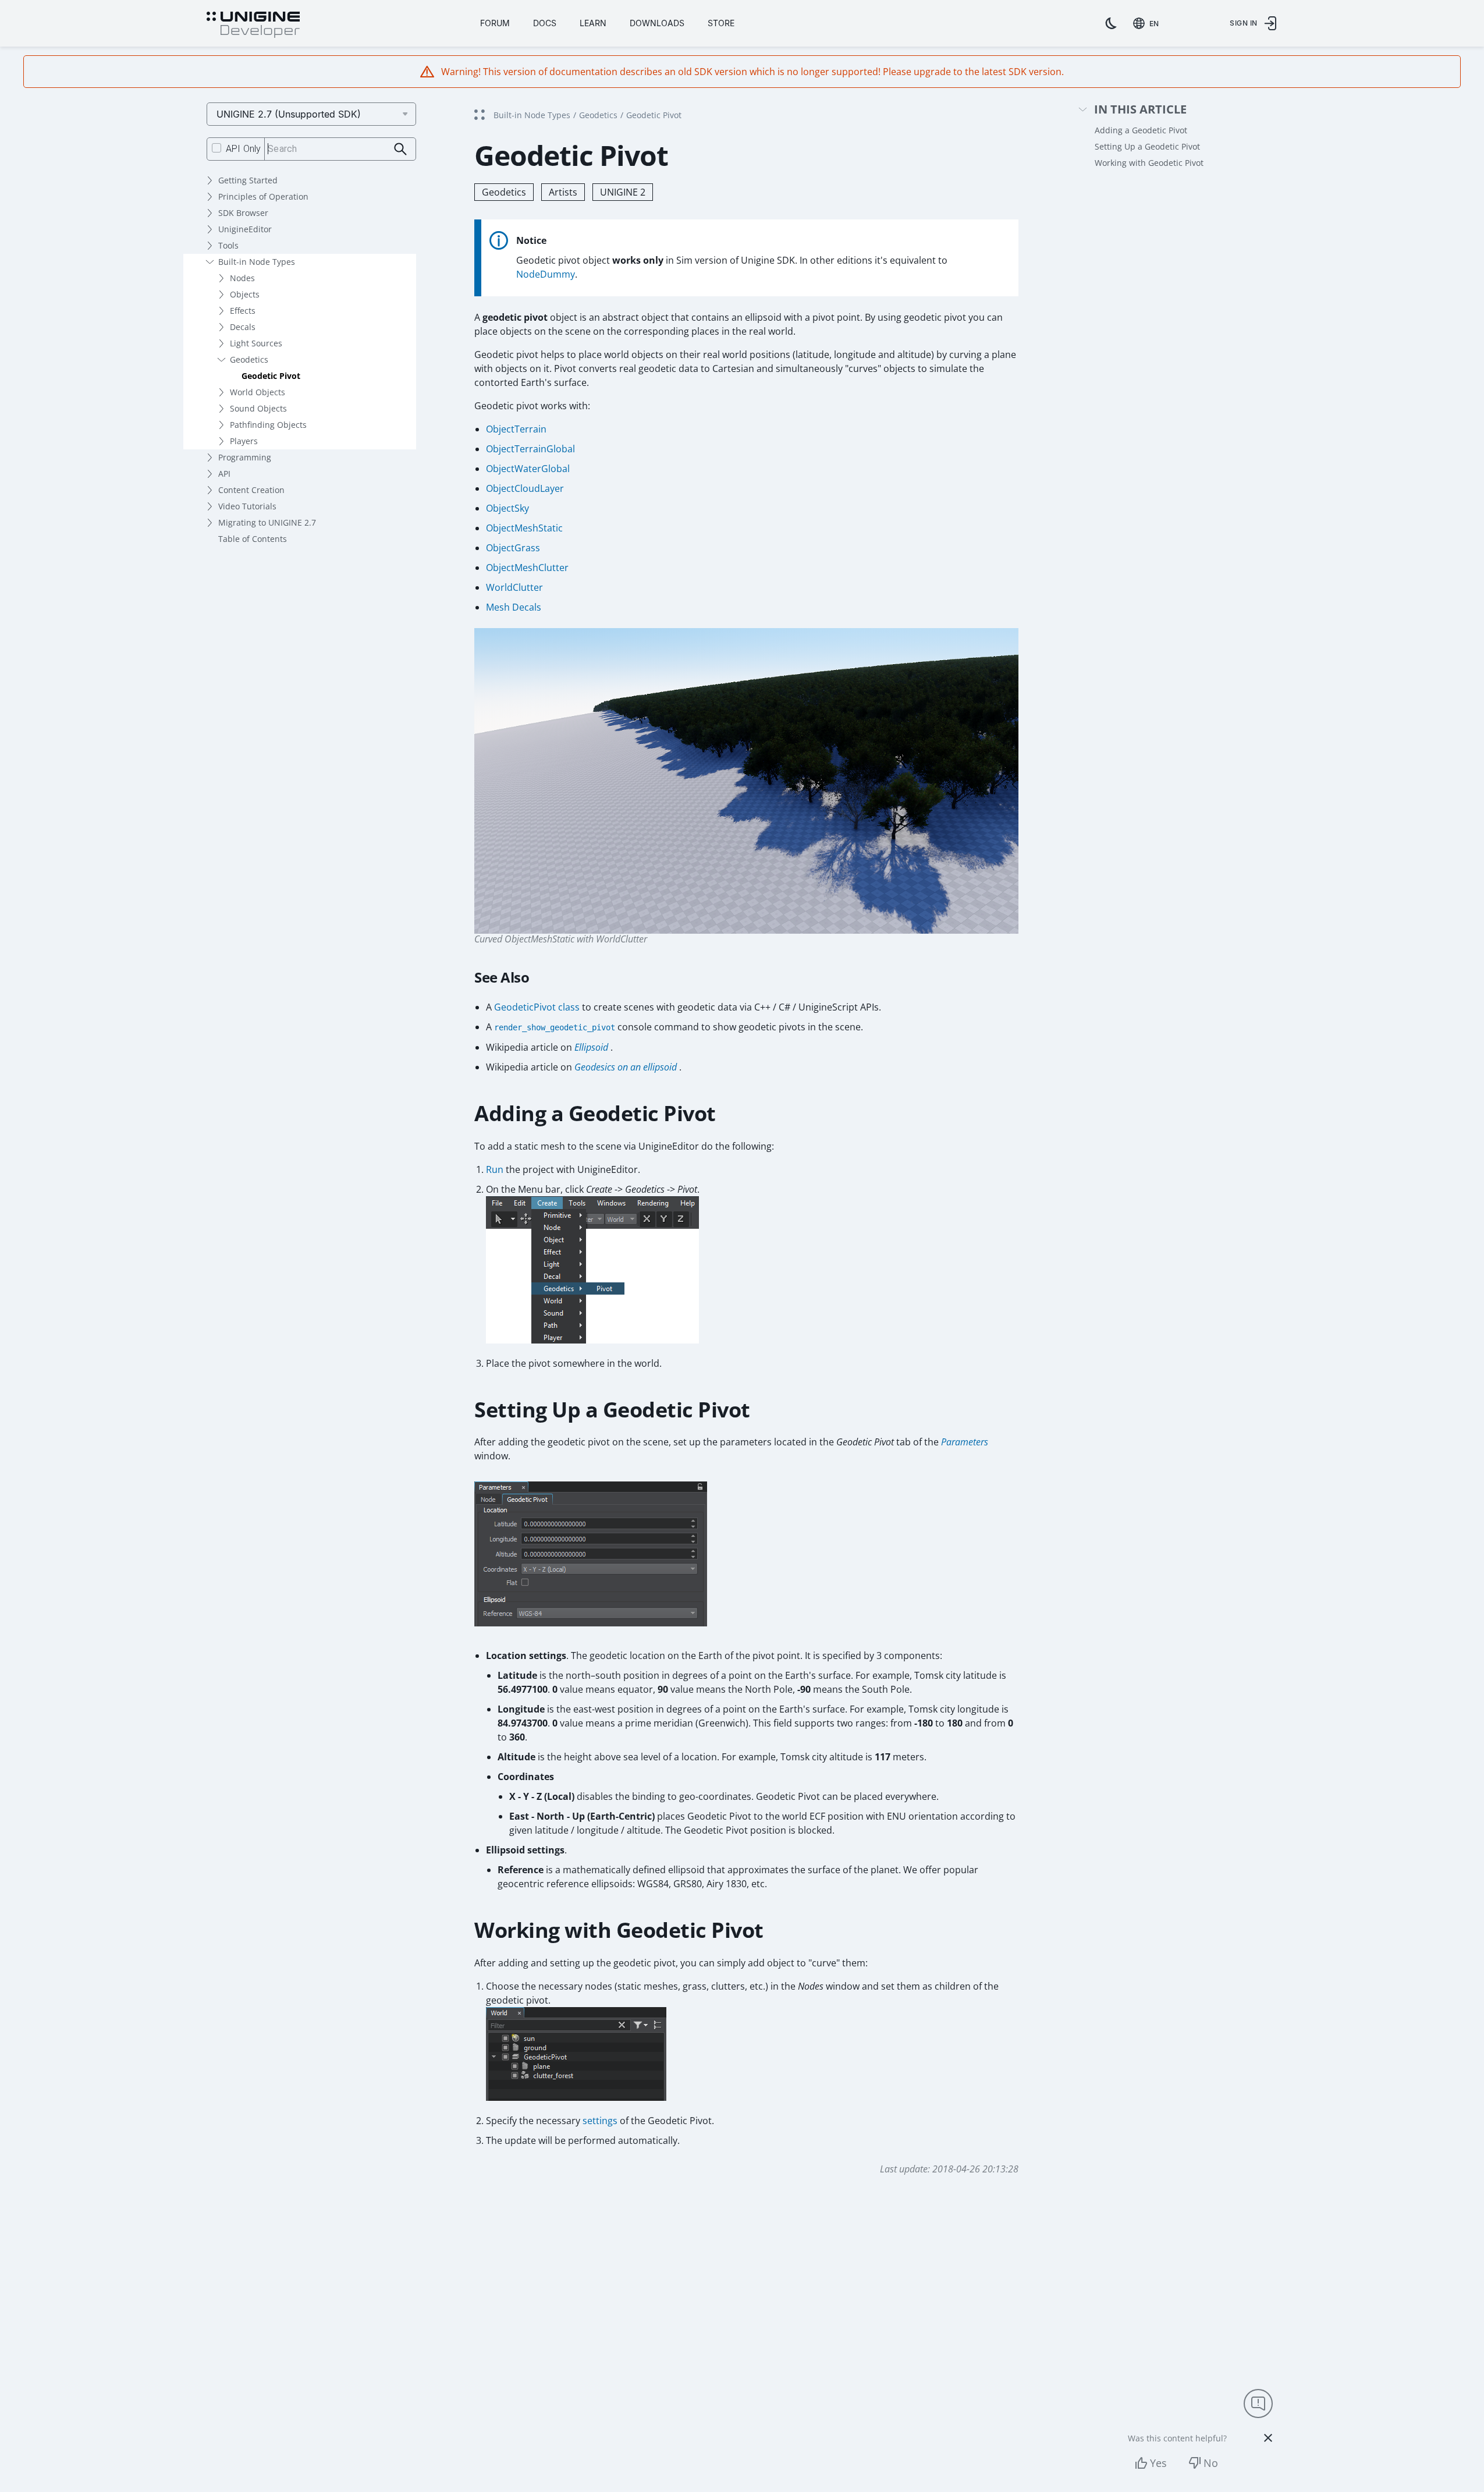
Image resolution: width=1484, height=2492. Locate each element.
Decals (243, 327)
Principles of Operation (263, 196)
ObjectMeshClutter (527, 568)
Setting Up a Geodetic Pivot (1147, 146)
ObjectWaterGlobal (528, 469)
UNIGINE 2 (623, 192)
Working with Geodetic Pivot (1149, 163)
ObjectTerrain (516, 429)
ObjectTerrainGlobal (530, 449)
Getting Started (248, 180)
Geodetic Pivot (271, 376)
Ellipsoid (591, 1047)
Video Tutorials (247, 506)
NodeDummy (546, 274)
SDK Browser (243, 213)
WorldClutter (514, 587)
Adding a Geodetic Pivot (1141, 130)
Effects (243, 311)
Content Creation (251, 490)
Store (721, 23)
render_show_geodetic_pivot (555, 1027)
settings (600, 2121)
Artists (563, 192)
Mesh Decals (514, 607)
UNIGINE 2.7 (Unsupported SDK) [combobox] (289, 114)
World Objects (258, 392)
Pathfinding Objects (268, 425)
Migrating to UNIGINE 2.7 (267, 522)
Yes (1158, 2463)
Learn (593, 23)
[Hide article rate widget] (1268, 2438)
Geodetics (249, 359)
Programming (245, 457)
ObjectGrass (513, 548)
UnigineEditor (245, 229)
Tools (228, 245)
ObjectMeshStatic (524, 528)
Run (495, 1169)
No (1211, 2463)
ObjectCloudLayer (525, 488)
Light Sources (256, 343)
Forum (495, 23)
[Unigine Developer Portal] (253, 25)
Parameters (965, 1442)
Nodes (242, 278)
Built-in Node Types (257, 262)
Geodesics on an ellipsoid (626, 1067)
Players (244, 441)
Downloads (657, 23)
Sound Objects (258, 408)
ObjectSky (507, 508)
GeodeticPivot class (537, 1007)
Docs (545, 23)
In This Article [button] (1140, 110)
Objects (245, 294)
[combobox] (1148, 23)
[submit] (401, 149)
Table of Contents (253, 539)
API (224, 474)
